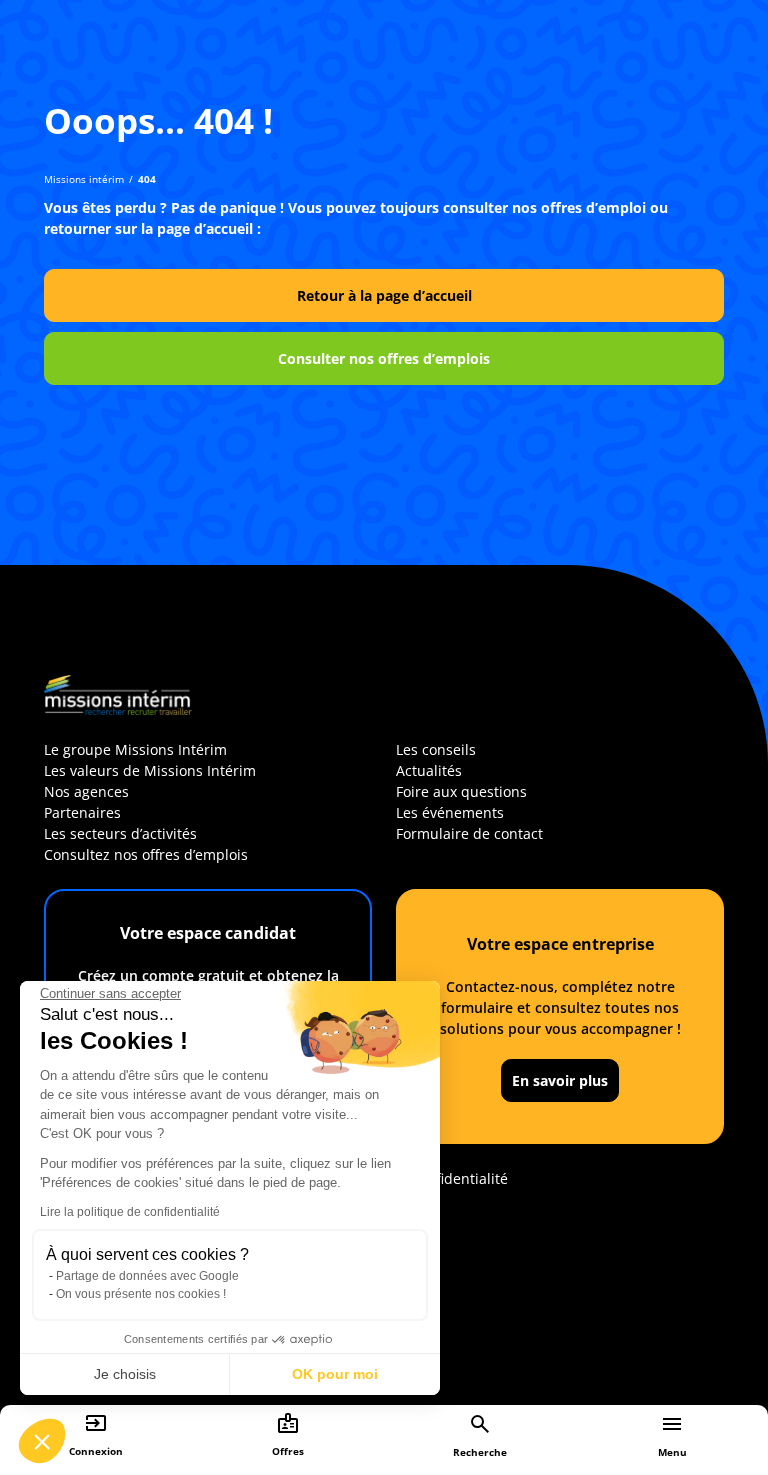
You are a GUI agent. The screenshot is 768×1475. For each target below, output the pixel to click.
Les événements (450, 812)
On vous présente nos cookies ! (141, 1294)
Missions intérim (84, 179)
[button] (42, 1441)
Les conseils (436, 749)
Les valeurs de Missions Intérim (150, 770)
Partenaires (82, 812)
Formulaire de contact (469, 833)
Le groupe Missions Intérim (135, 749)
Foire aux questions (461, 791)
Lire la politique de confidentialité (130, 1212)
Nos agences (86, 791)
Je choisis (125, 1374)
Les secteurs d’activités (120, 833)
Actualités (429, 770)
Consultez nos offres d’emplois (146, 854)
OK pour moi (335, 1374)
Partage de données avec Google (147, 1276)
